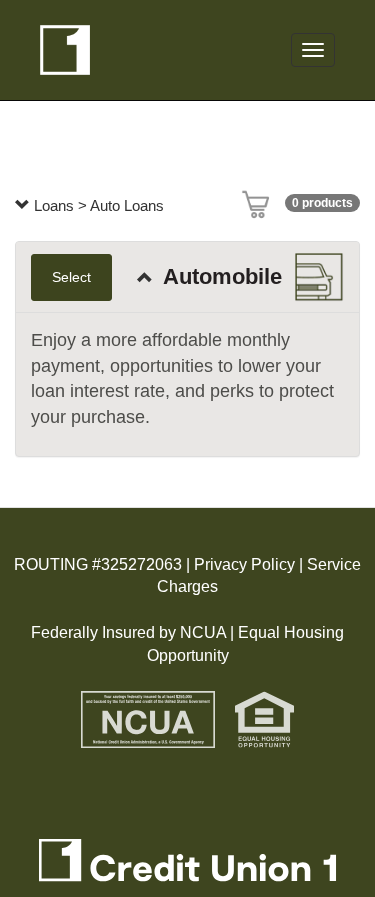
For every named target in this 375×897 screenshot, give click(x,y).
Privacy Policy (242, 564)
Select (71, 277)
